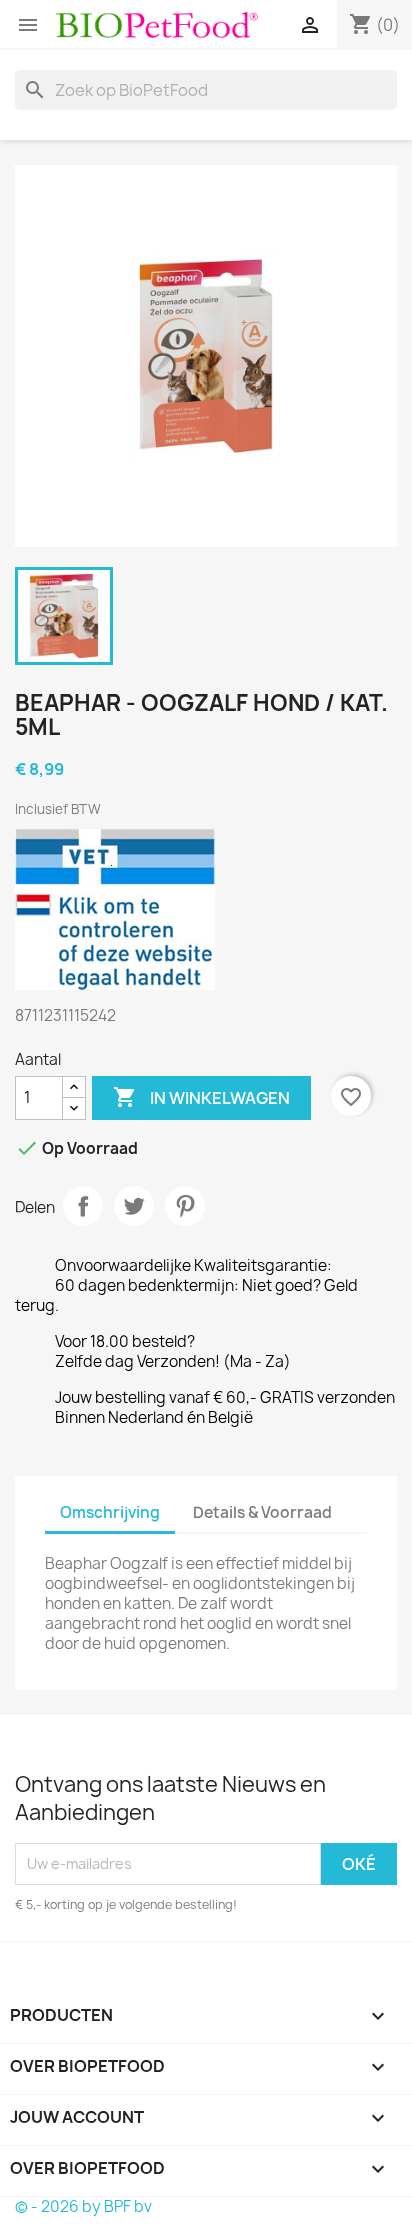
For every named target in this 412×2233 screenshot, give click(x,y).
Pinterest (185, 1206)
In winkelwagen (201, 1097)
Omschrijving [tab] (110, 1512)
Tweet (134, 1206)
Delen (83, 1206)
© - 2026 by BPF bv (83, 2206)
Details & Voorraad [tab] (262, 1512)
